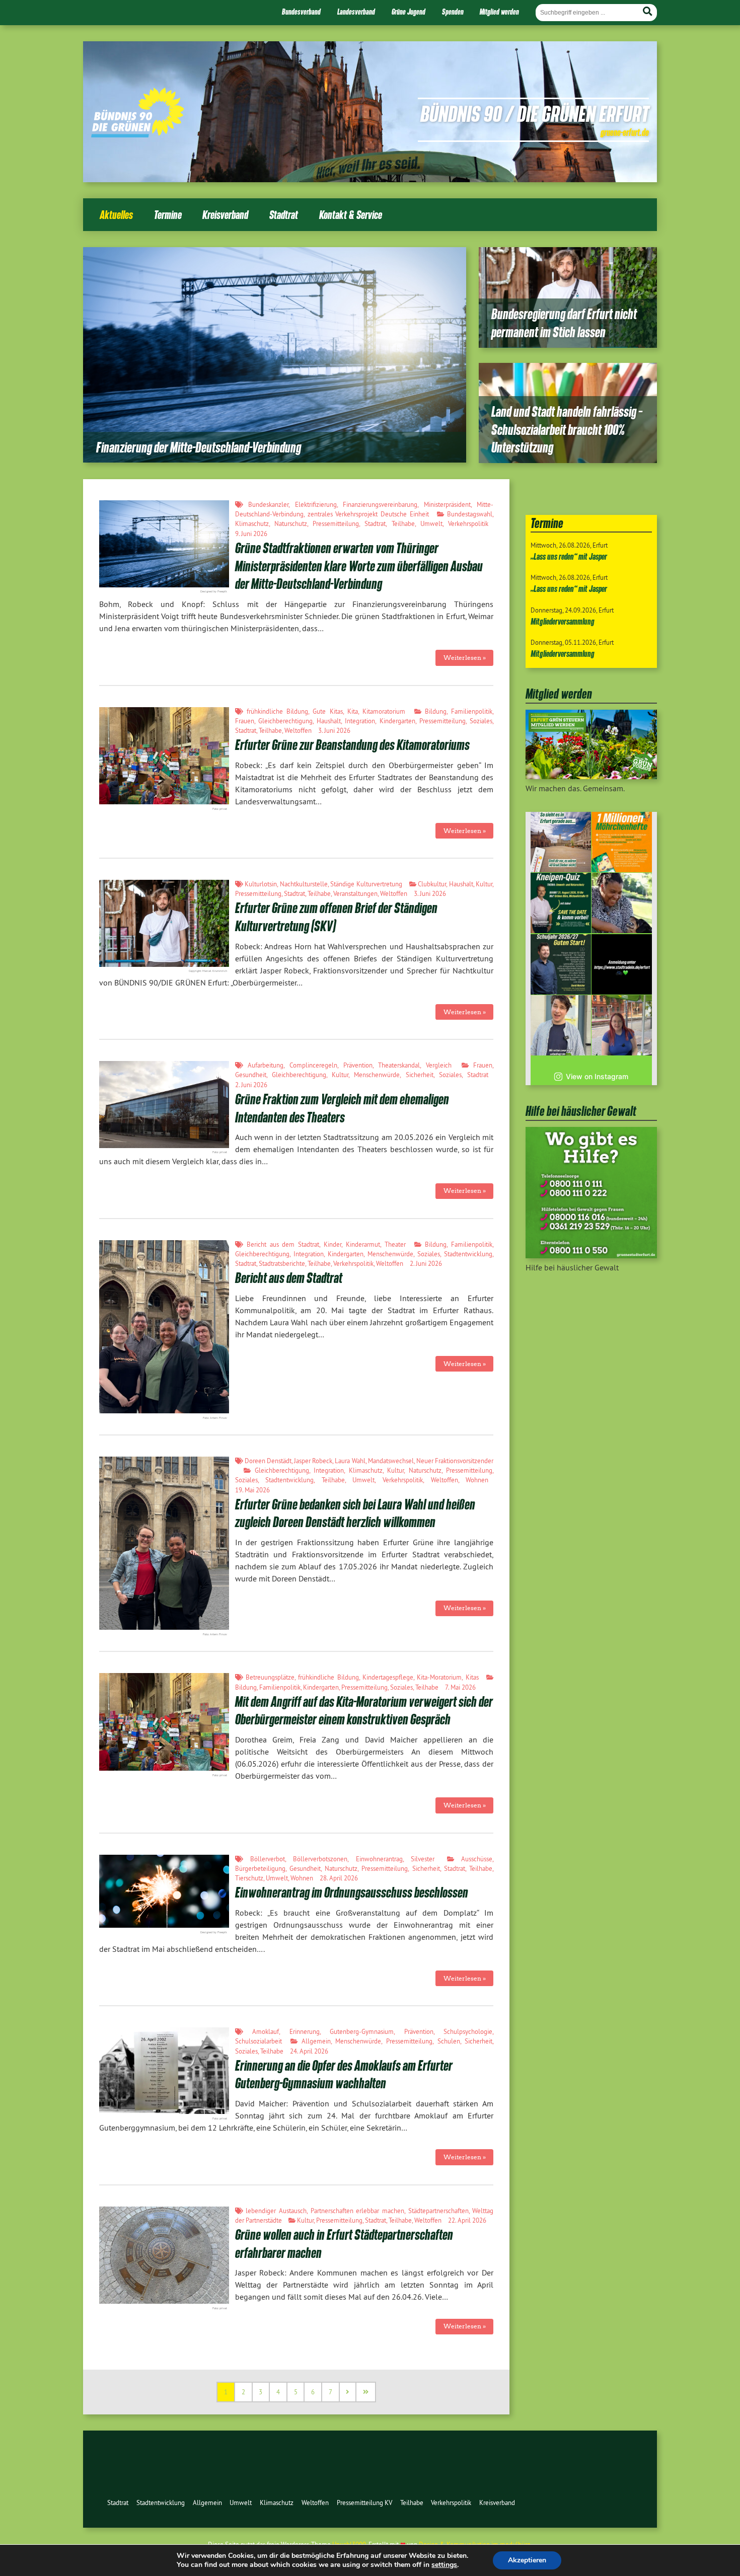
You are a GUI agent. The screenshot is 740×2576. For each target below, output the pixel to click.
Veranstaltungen (355, 893)
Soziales (481, 721)
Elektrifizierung (316, 504)
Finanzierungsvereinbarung (380, 504)
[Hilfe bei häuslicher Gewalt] (591, 1255)
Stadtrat (284, 215)
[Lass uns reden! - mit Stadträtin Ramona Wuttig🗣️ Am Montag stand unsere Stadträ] (622, 1025)
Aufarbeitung (266, 1065)
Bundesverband (301, 12)
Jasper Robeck (313, 1461)
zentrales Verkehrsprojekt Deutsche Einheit (368, 514)
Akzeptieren (527, 2560)
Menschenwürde (377, 1075)
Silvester (423, 1859)
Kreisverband (225, 215)
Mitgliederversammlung (563, 621)
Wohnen (477, 1480)
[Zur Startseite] (138, 134)
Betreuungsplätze (270, 1677)
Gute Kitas (327, 711)
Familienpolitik (472, 711)
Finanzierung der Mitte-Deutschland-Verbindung (199, 447)
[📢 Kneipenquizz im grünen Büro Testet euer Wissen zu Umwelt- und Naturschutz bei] (561, 903)
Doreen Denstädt (268, 1461)
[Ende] (366, 2392)
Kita (353, 711)
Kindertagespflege (388, 1677)
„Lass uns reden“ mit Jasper (569, 556)
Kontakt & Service (351, 215)
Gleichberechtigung (285, 721)
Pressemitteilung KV (364, 2503)
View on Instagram (597, 1076)
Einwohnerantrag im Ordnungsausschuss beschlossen (352, 1892)
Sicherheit (420, 1075)
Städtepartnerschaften (438, 2211)
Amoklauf (266, 2031)
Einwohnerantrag (379, 1859)
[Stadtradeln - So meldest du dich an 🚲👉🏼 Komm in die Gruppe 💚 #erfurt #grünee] (622, 964)
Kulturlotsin (261, 884)
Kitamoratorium (384, 711)
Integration (360, 721)
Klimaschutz (252, 523)
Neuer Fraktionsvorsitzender (455, 1461)
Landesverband (356, 12)
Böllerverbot (268, 1859)
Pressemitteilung (336, 523)
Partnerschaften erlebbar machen (357, 2211)
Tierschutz (249, 1878)
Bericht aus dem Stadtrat (283, 1244)
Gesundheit (251, 1075)
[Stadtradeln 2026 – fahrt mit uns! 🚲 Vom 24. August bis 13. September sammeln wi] (561, 1025)
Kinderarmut (363, 1244)
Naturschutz (291, 523)
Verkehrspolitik (468, 523)
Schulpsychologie (468, 2031)
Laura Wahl (350, 1461)
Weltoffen (298, 730)
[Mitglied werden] (591, 776)
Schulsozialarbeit (258, 2041)
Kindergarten (397, 721)
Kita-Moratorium (439, 1677)
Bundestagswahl (470, 514)
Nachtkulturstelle (304, 884)
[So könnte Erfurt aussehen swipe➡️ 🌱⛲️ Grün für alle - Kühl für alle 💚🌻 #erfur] (561, 842)
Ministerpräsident (447, 504)
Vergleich (439, 1065)
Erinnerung (305, 2031)
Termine (168, 215)
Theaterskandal (399, 1065)
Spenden (453, 12)
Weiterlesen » (465, 658)
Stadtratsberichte (282, 1263)
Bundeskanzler (268, 504)
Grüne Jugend (409, 12)
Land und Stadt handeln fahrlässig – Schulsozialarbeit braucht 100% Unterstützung (567, 430)
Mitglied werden (499, 12)
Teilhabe (403, 523)
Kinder (332, 1244)
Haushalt (329, 721)
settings (444, 2565)
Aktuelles (116, 215)
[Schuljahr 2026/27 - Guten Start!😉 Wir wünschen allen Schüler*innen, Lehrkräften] (561, 964)
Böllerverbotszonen (320, 1859)
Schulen (449, 2041)
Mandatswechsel (391, 1461)
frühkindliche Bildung (277, 711)
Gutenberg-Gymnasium (362, 2031)
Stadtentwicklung (468, 1254)
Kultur (484, 884)
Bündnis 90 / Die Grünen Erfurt (535, 113)
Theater (395, 1244)
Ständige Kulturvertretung (366, 884)
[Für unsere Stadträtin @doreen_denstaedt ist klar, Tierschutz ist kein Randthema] (622, 903)
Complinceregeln (313, 1065)
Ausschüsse (477, 1859)
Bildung (436, 711)
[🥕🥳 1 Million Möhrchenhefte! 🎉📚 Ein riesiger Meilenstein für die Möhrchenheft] (622, 842)
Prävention (358, 1065)
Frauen (245, 721)
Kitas (472, 1677)
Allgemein (316, 2041)
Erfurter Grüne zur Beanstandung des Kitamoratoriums (352, 745)
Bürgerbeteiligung (260, 1868)
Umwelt (431, 523)
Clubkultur (432, 884)
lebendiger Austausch (276, 2211)
